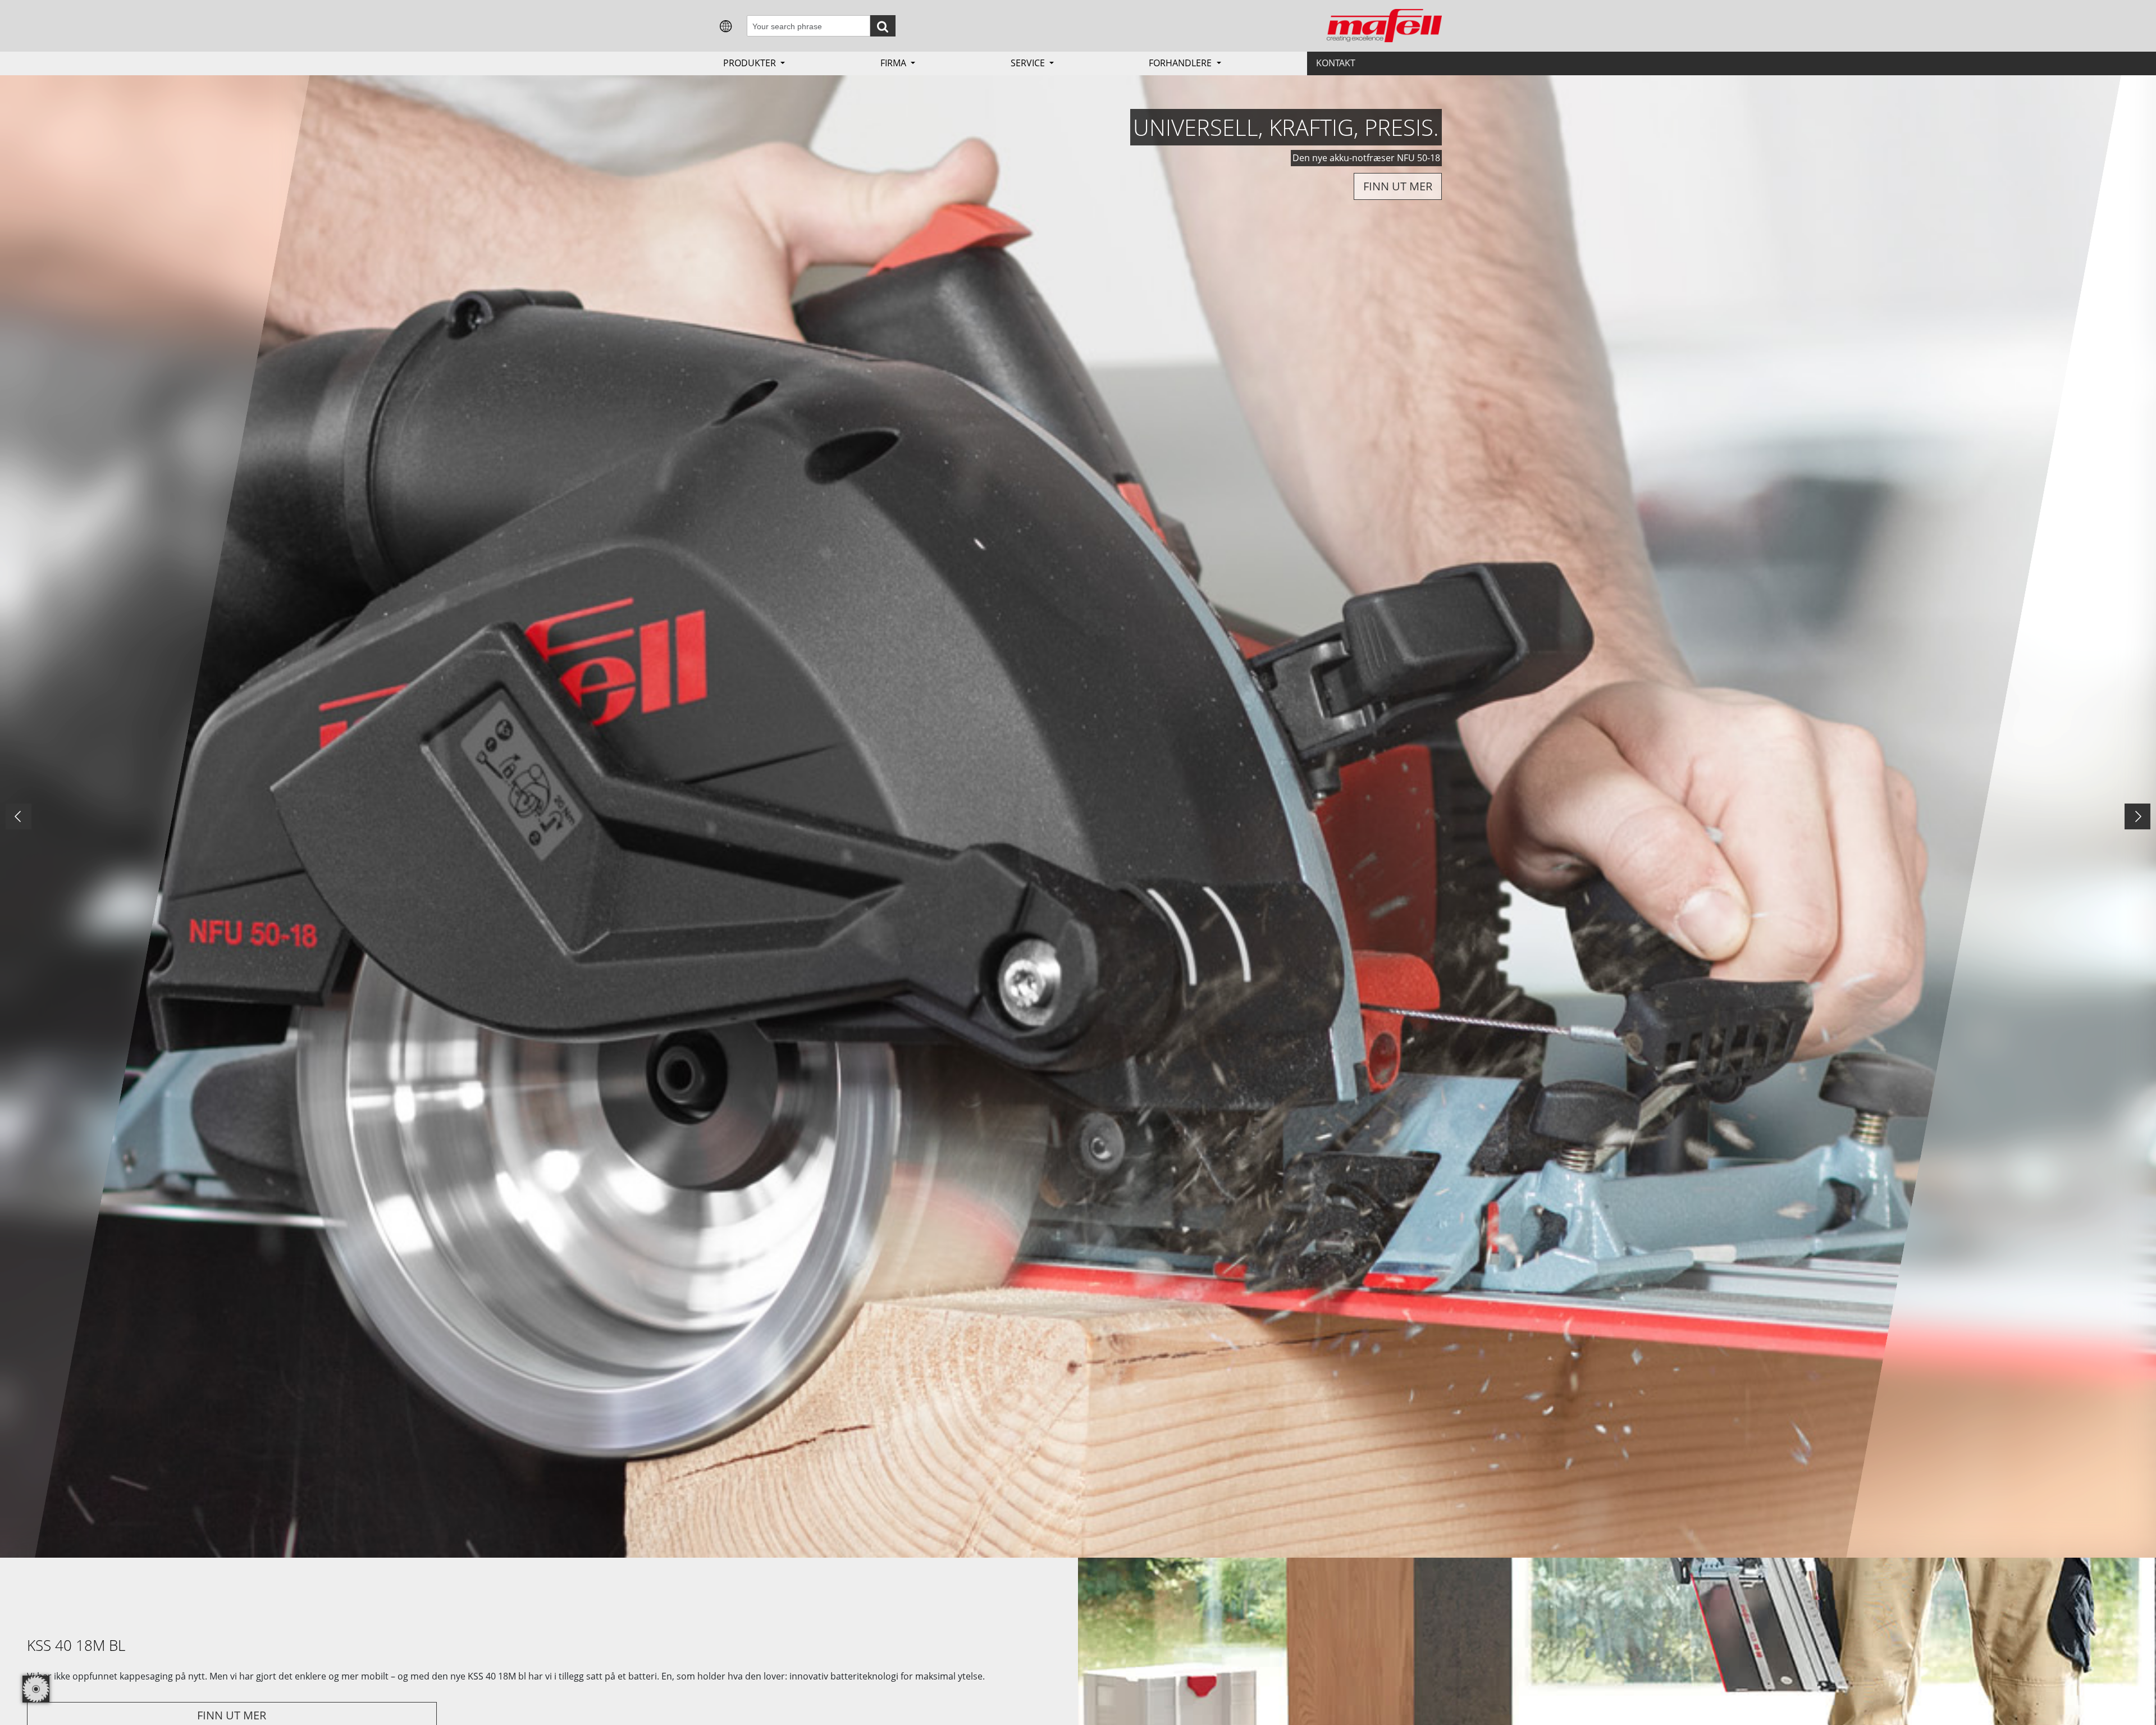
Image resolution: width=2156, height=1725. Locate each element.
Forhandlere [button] (1181, 63)
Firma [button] (894, 63)
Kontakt (1336, 63)
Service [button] (1029, 63)
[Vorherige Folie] (19, 816)
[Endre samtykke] (36, 1689)
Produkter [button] (751, 63)
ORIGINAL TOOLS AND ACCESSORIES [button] (1336, 193)
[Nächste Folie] (2137, 816)
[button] (726, 25)
